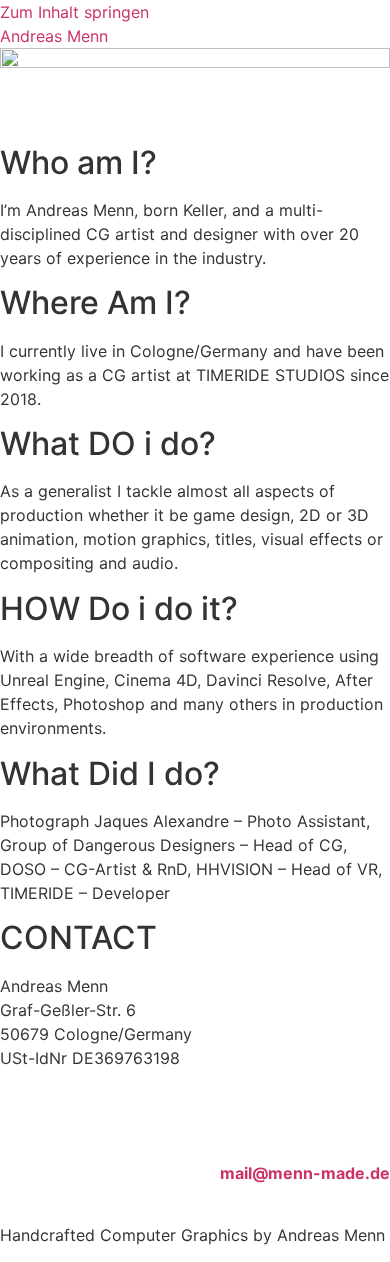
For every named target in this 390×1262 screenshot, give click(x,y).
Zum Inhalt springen (74, 12)
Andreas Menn (54, 36)
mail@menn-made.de (305, 1173)
